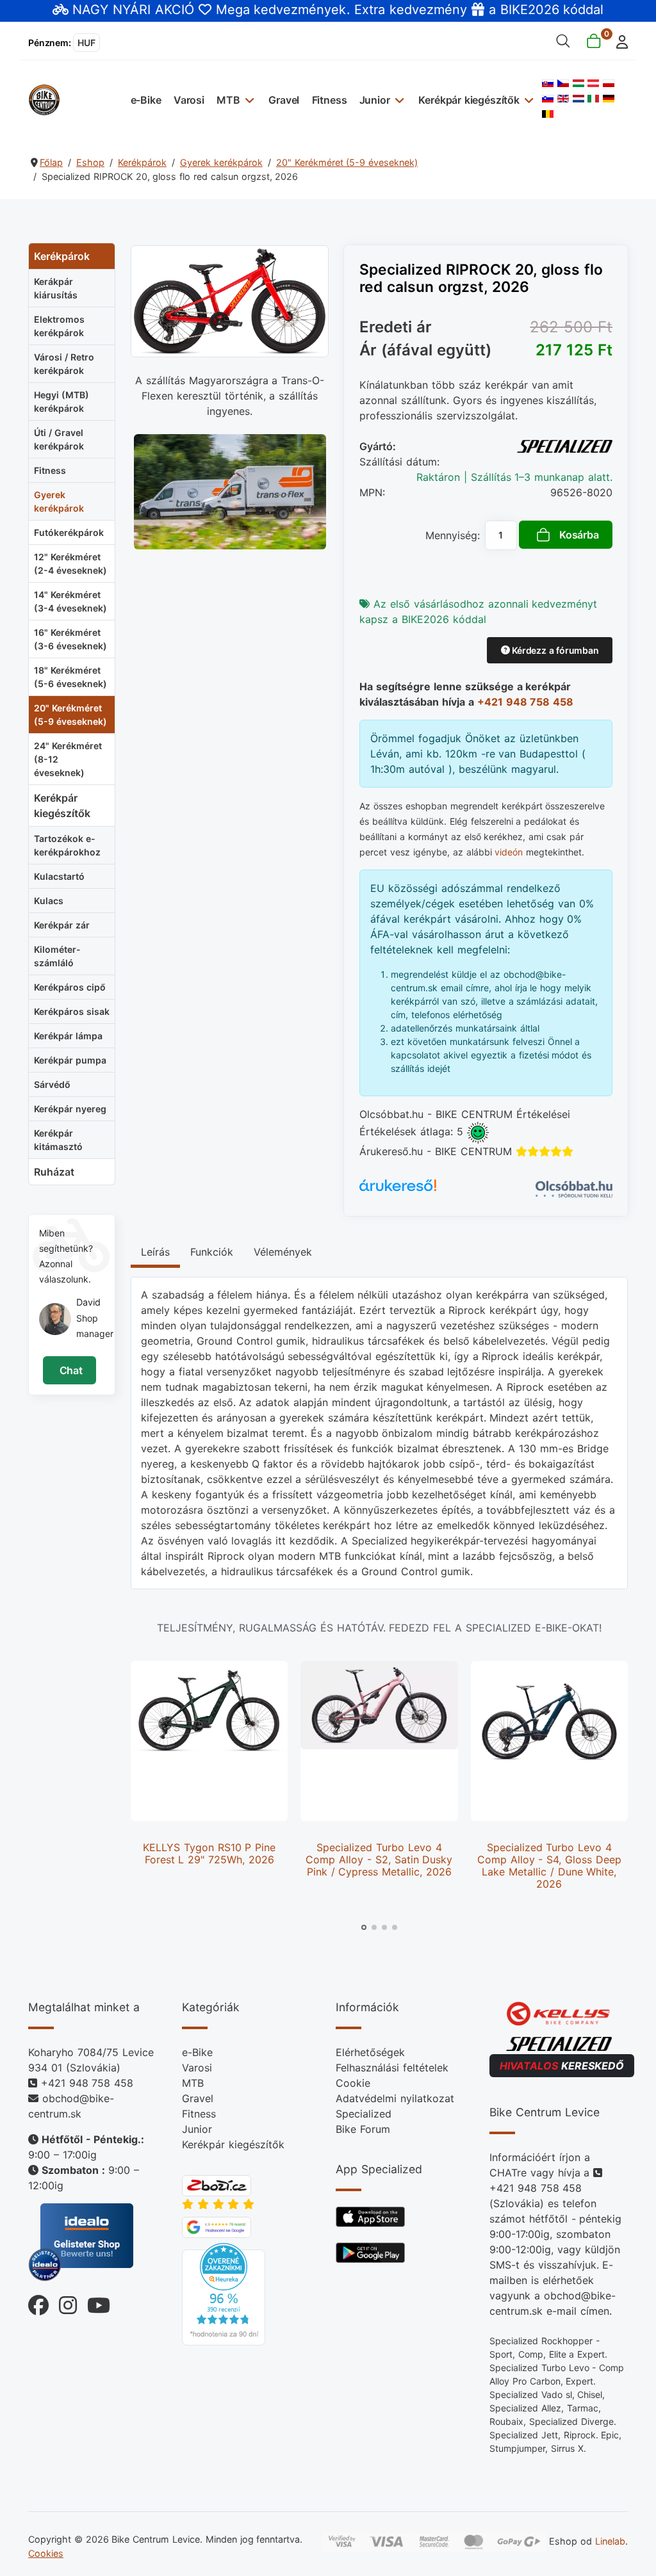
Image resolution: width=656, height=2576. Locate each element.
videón (509, 852)
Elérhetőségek (370, 2052)
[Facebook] (38, 2302)
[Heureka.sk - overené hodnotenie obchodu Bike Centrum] (224, 2293)
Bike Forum (363, 2129)
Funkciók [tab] (212, 1252)
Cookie (353, 2083)
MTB (228, 100)
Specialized (364, 2114)
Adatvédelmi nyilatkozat (395, 2098)
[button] (364, 1927)
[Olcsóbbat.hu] (574, 1188)
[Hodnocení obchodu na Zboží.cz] (217, 2185)
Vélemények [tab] (283, 1252)
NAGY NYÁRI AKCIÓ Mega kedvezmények (209, 10)
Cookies (46, 2553)
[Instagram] (63, 2302)
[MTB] (248, 100)
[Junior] (398, 100)
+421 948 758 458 (525, 702)
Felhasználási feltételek (392, 2068)
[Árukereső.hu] (398, 1189)
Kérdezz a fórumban (554, 650)
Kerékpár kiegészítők (469, 100)
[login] (619, 41)
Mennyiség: (453, 535)
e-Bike (146, 100)
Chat (70, 1370)
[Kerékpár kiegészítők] (528, 100)
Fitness (330, 100)
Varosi (189, 100)
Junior (375, 100)
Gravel (284, 100)
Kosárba (579, 535)
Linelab (610, 2541)
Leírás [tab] (155, 1252)
